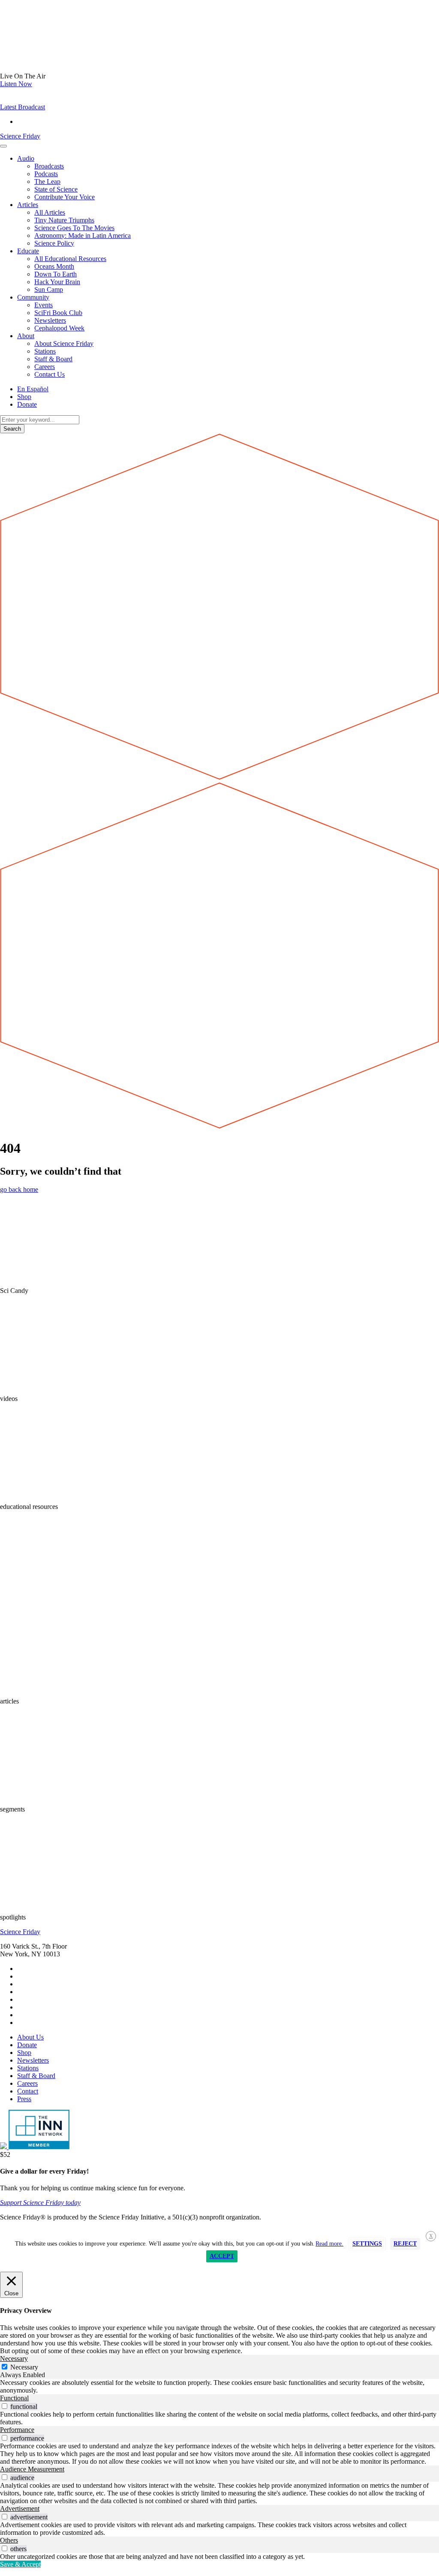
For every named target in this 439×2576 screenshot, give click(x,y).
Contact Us (50, 374)
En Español (33, 389)
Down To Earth (56, 274)
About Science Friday (64, 343)
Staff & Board (53, 359)
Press (24, 2099)
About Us (30, 2037)
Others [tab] (9, 2540)
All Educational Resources (70, 259)
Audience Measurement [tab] (32, 2469)
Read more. (329, 2244)
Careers (45, 367)
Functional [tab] (14, 2398)
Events (44, 305)
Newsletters (50, 320)
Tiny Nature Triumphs (64, 220)
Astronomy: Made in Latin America (83, 235)
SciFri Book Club (58, 313)
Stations (45, 351)
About (26, 336)
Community (33, 297)
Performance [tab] (17, 2430)
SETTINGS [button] (367, 2244)
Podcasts (46, 174)
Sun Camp (49, 289)
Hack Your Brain (57, 282)
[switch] (5, 2406)
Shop (24, 397)
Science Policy (54, 243)
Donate (27, 404)
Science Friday (20, 136)
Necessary (24, 2367)
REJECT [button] (405, 2244)
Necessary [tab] (14, 2359)
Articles (28, 205)
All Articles (50, 212)
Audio (26, 158)
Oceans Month (54, 266)
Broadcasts (49, 166)
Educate (28, 251)
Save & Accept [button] (20, 2564)
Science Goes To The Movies (74, 228)
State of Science (56, 189)
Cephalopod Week (59, 328)
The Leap (47, 181)
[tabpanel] (219, 2387)
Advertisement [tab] (20, 2509)
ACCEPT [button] (222, 2256)
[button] (23, 107)
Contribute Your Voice (65, 197)
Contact (28, 2091)
